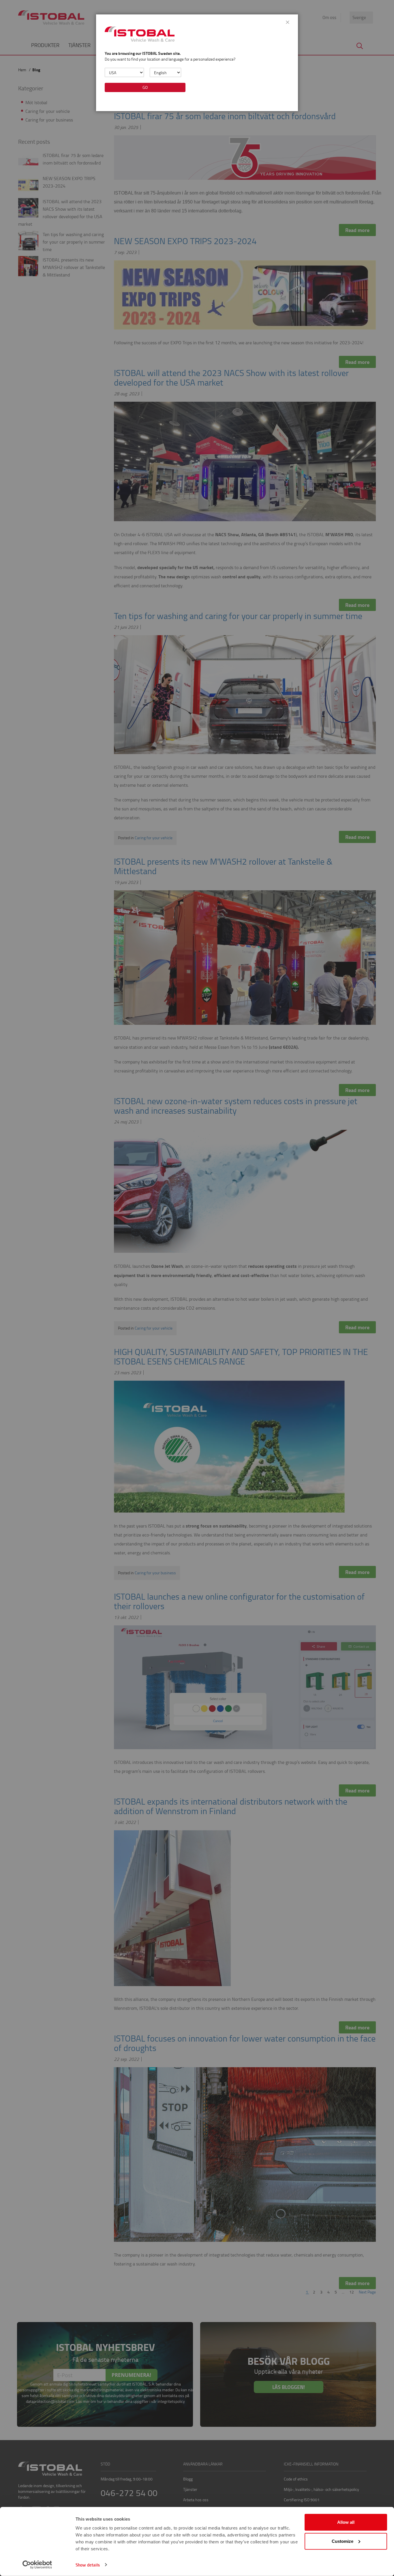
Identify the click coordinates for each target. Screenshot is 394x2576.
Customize (343, 2541)
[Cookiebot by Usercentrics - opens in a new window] (37, 2565)
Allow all (346, 2522)
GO (145, 87)
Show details (88, 2565)
